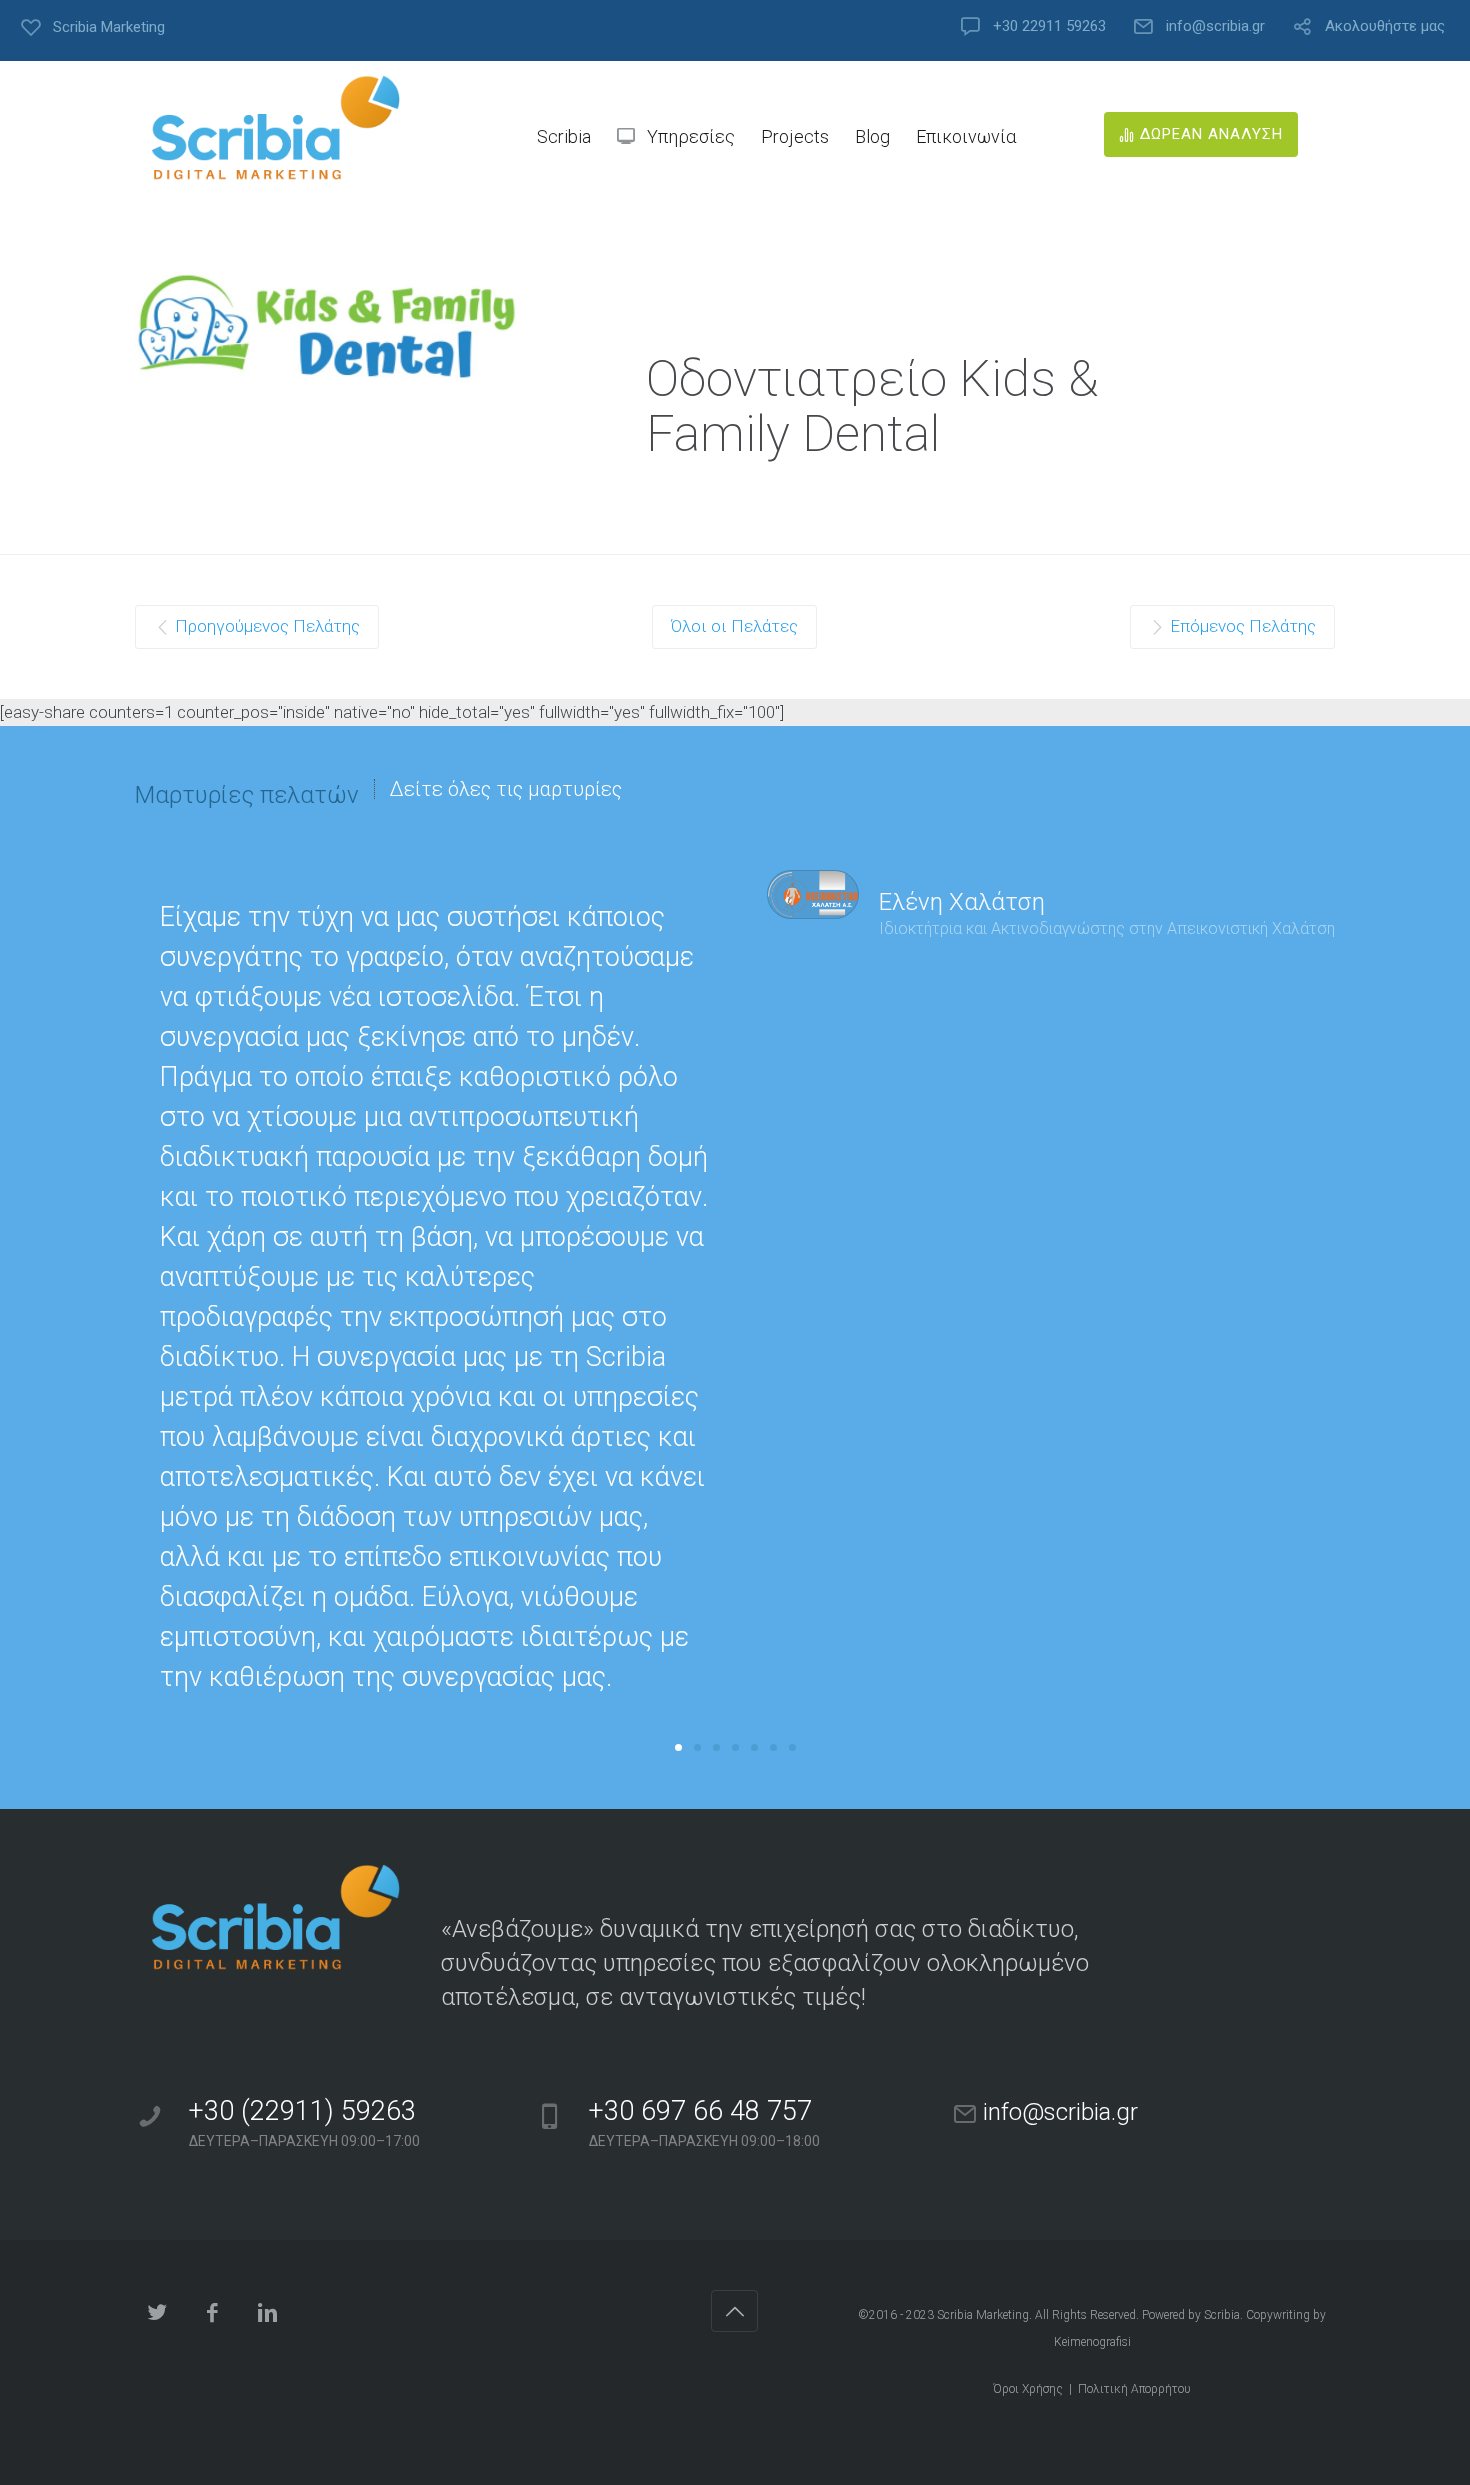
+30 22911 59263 (1049, 26)
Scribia (1222, 2315)
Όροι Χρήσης (1028, 2389)
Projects (795, 136)
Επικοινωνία (966, 136)
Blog (872, 136)
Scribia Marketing (983, 2315)
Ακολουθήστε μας (1385, 26)
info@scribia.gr (1215, 26)
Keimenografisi (1092, 2342)
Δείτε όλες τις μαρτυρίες (506, 789)
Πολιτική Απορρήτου (1134, 2389)
